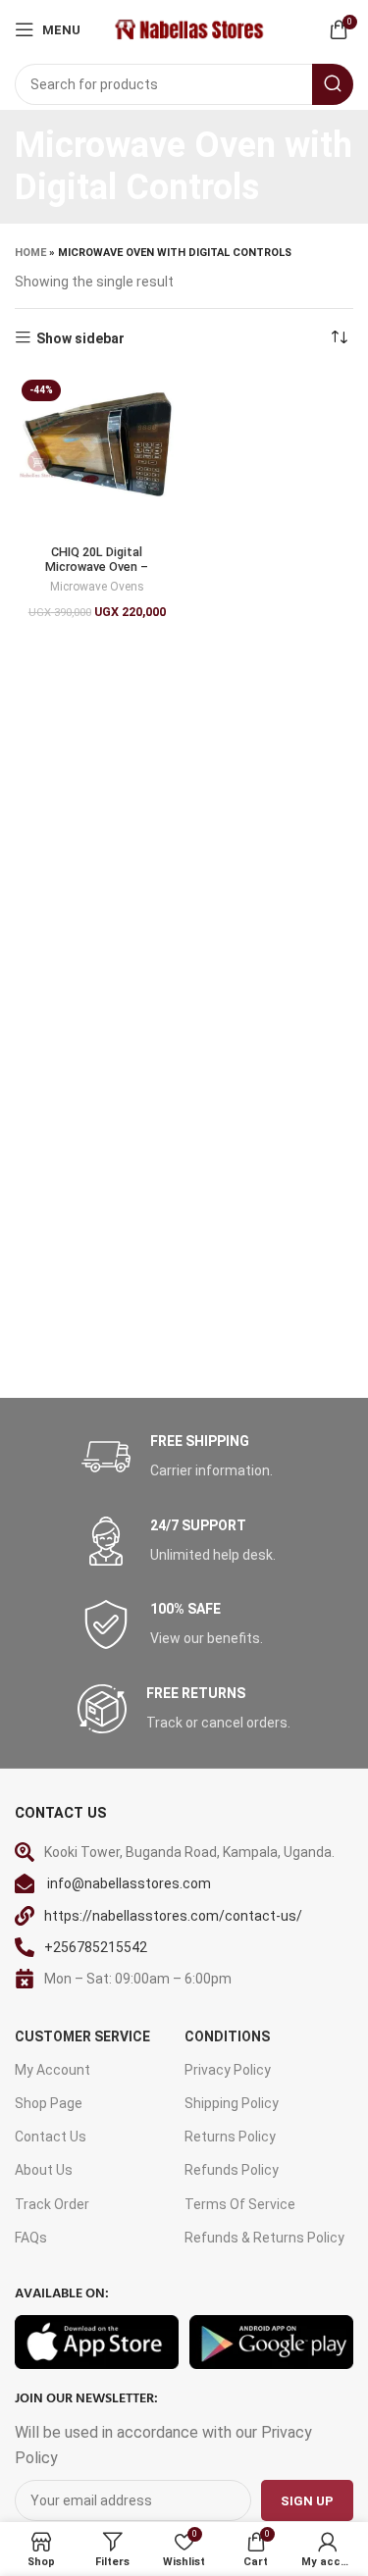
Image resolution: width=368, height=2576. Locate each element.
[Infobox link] (184, 1457)
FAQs (31, 2238)
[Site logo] (188, 28)
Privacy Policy (228, 2070)
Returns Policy (230, 2137)
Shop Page (49, 2103)
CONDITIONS (227, 2036)
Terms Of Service (240, 2204)
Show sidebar (80, 338)
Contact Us (51, 2137)
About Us (44, 2170)
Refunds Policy (232, 2170)
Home (30, 253)
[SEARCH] (333, 84)
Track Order (52, 2204)
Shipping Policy (232, 2103)
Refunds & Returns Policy (264, 2238)
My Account (53, 2070)
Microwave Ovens (97, 587)
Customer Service (82, 2036)
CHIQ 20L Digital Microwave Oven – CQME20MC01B (97, 567)
